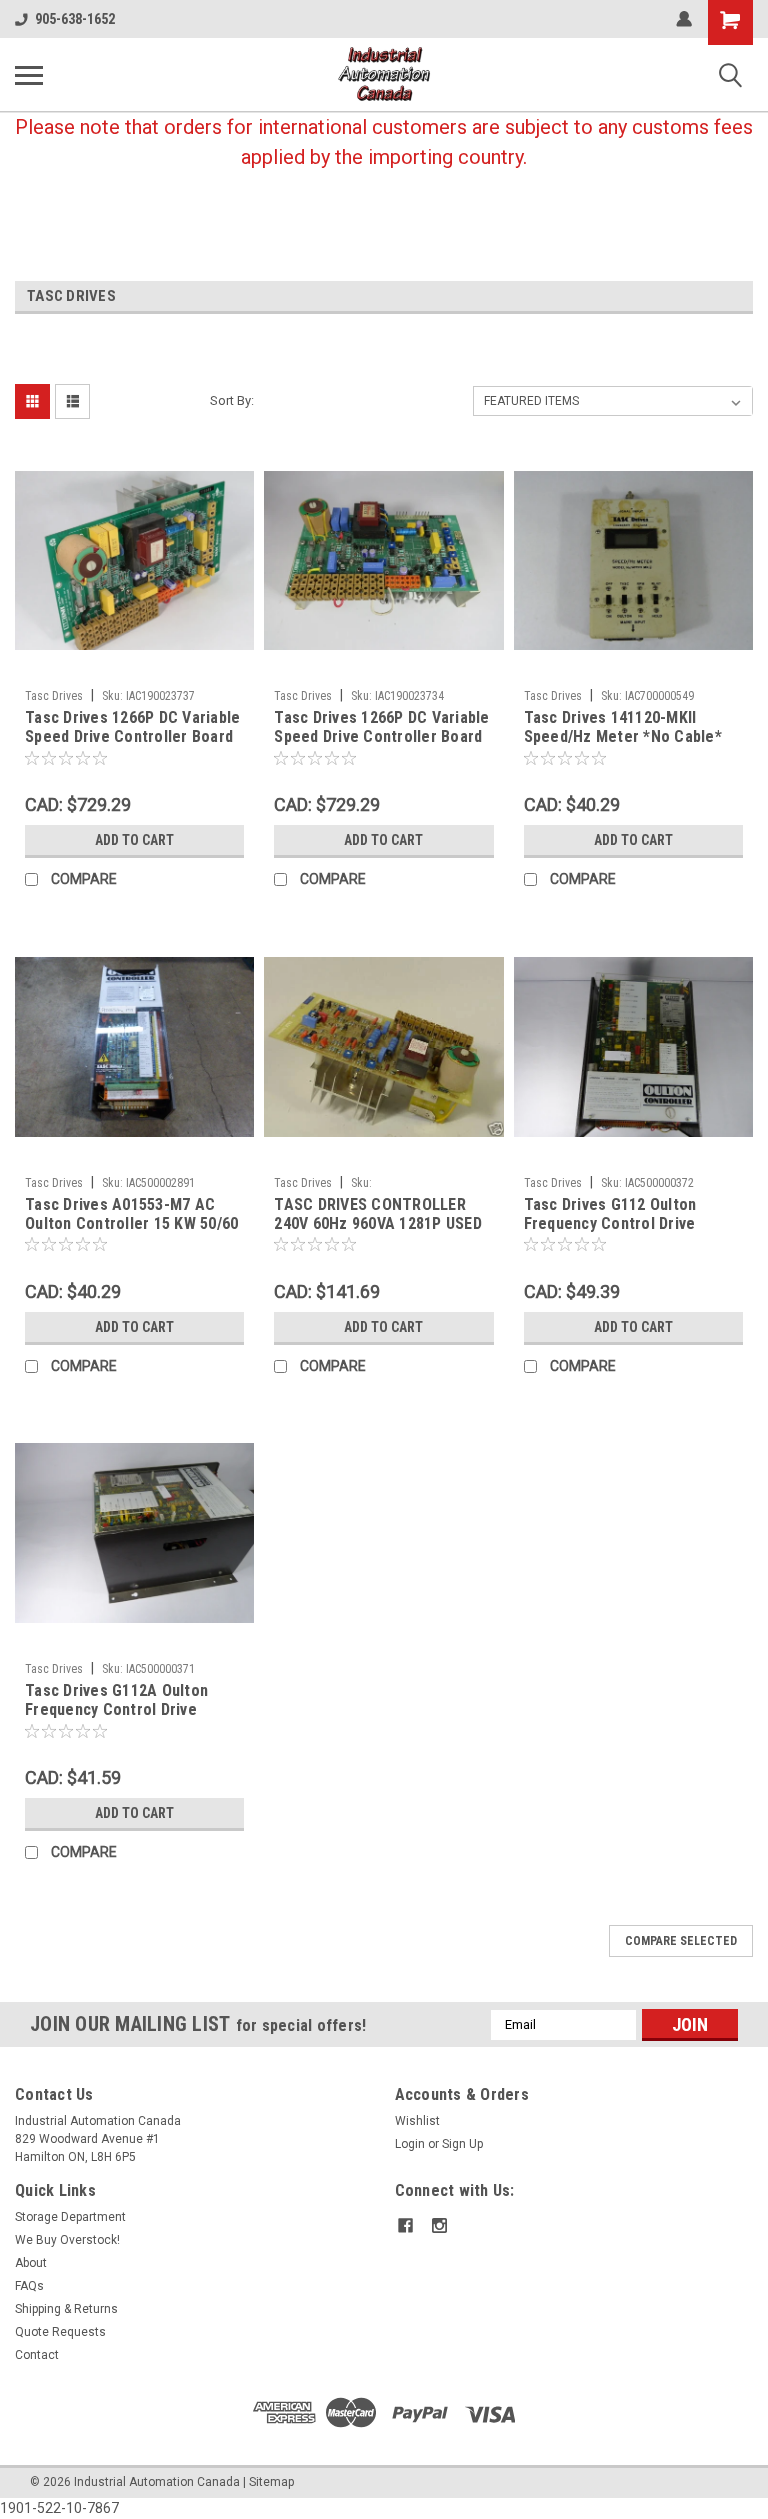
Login (410, 2144)
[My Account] (684, 19)
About (31, 2263)
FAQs (29, 2286)
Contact (37, 2355)
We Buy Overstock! (67, 2240)
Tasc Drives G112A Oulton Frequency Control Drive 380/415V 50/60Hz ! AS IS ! (117, 1701)
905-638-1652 (75, 19)
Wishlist (417, 2121)
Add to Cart (134, 840)
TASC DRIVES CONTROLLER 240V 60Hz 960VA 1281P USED (378, 1214)
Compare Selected (681, 1941)
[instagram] (439, 2225)
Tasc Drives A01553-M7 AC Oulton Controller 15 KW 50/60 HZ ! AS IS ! (131, 1215)
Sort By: (232, 400)
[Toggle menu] (29, 75)
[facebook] (405, 2225)
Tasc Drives (54, 696)
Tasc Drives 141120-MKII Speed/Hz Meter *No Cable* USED (623, 728)
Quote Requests (60, 2332)
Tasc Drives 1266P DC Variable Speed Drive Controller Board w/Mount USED (381, 728)
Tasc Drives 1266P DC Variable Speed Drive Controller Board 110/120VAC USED (132, 728)
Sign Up (462, 2144)
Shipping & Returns (66, 2309)
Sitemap (271, 2482)
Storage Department (70, 2217)
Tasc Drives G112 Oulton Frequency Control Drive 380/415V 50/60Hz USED (610, 1215)
